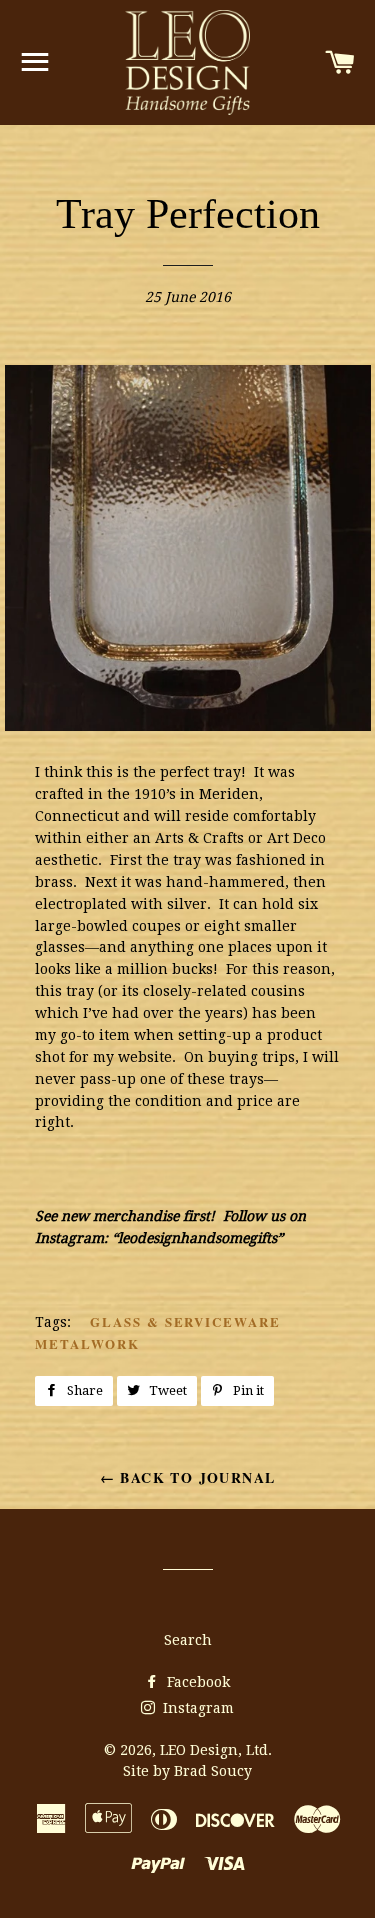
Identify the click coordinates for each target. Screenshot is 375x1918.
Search (188, 1640)
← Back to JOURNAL (188, 1477)
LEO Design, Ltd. (216, 1750)
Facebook (196, 1682)
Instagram (196, 1708)
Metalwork (87, 1343)
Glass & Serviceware (185, 1321)
